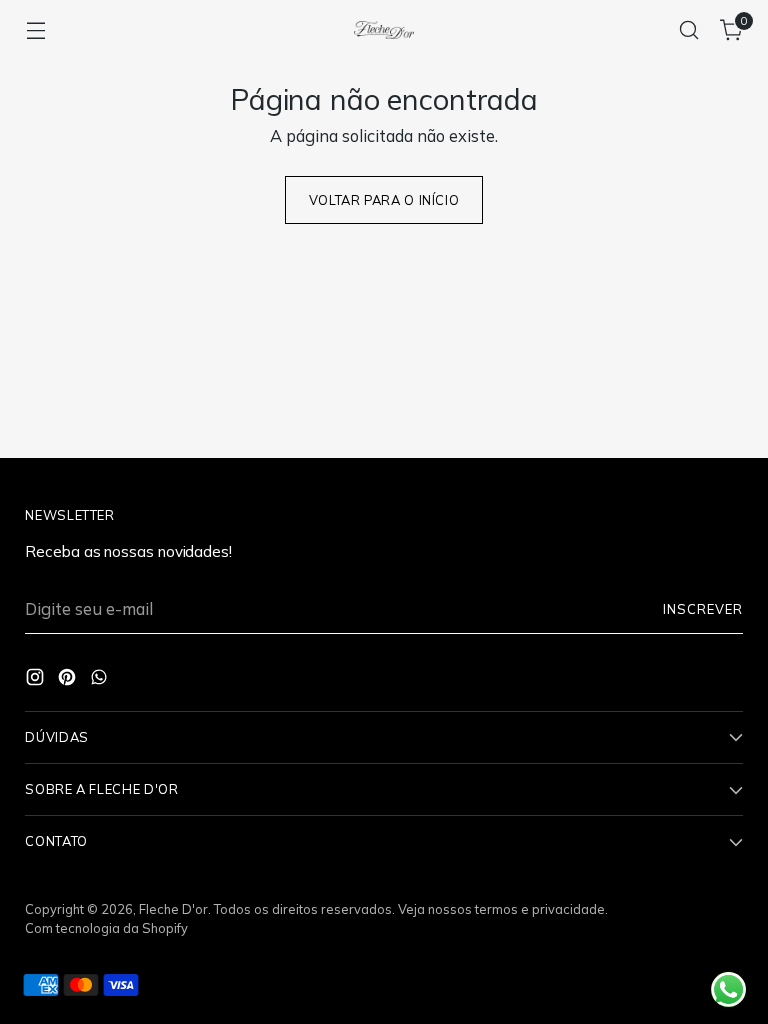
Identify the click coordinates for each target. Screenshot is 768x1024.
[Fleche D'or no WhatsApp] (416, 673)
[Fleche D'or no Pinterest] (384, 673)
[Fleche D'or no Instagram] (352, 673)
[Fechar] (635, 349)
